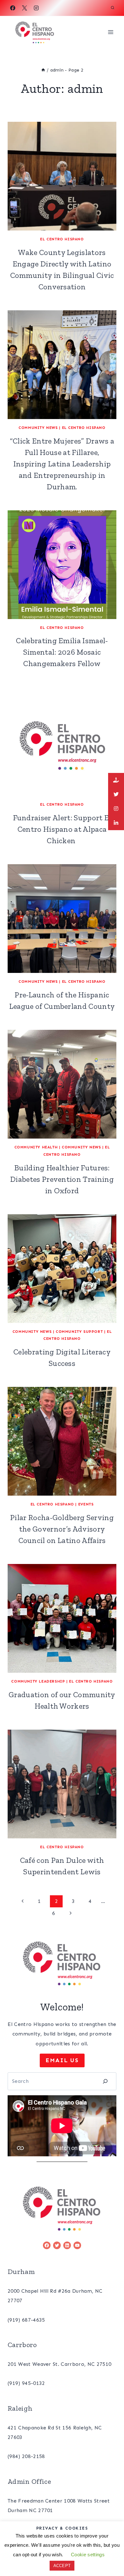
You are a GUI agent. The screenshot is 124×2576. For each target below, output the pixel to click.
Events (86, 1504)
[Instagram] (36, 8)
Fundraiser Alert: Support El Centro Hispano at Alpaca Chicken (62, 829)
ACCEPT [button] (62, 2566)
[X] (24, 8)
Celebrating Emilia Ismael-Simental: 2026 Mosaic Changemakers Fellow (62, 652)
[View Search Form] (113, 8)
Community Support (79, 1332)
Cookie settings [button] (88, 2555)
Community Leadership (38, 1681)
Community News (38, 428)
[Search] (105, 2081)
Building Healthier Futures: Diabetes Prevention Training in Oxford (62, 1179)
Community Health (36, 1147)
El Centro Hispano (62, 239)
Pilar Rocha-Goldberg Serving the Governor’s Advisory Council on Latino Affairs (62, 1529)
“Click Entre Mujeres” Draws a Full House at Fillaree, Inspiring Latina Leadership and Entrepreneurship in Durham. (62, 464)
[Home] (43, 70)
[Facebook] (13, 8)
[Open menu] (110, 32)
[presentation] (62, 176)
